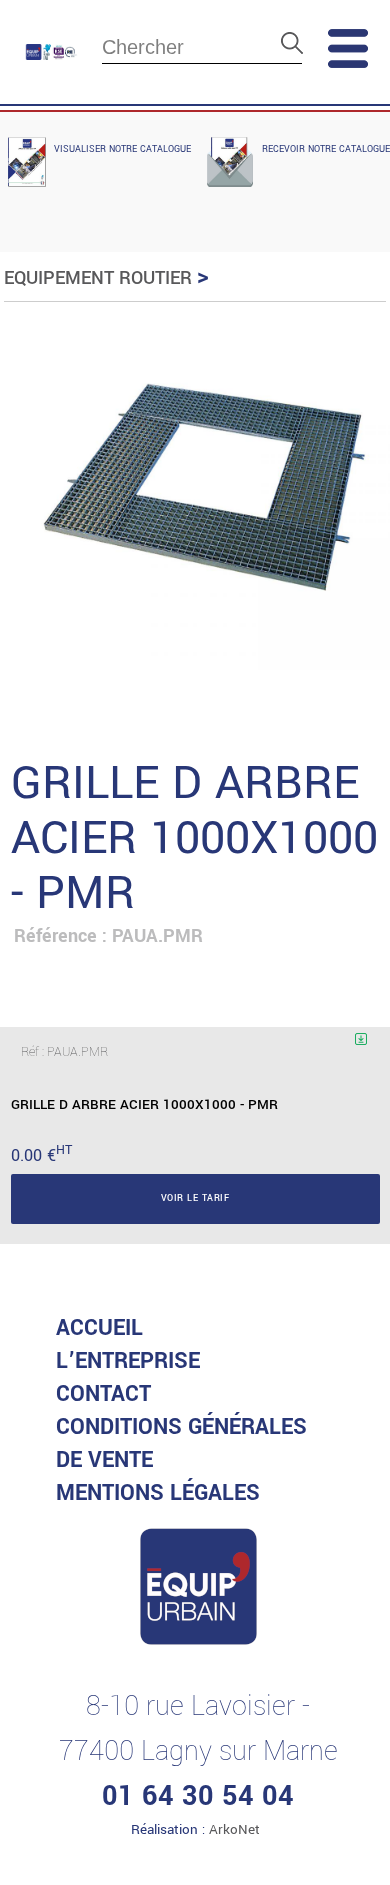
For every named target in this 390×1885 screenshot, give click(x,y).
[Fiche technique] (349, 1054)
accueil (99, 1328)
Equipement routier (98, 278)
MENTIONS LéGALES (158, 1493)
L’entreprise (128, 1361)
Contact (103, 1394)
